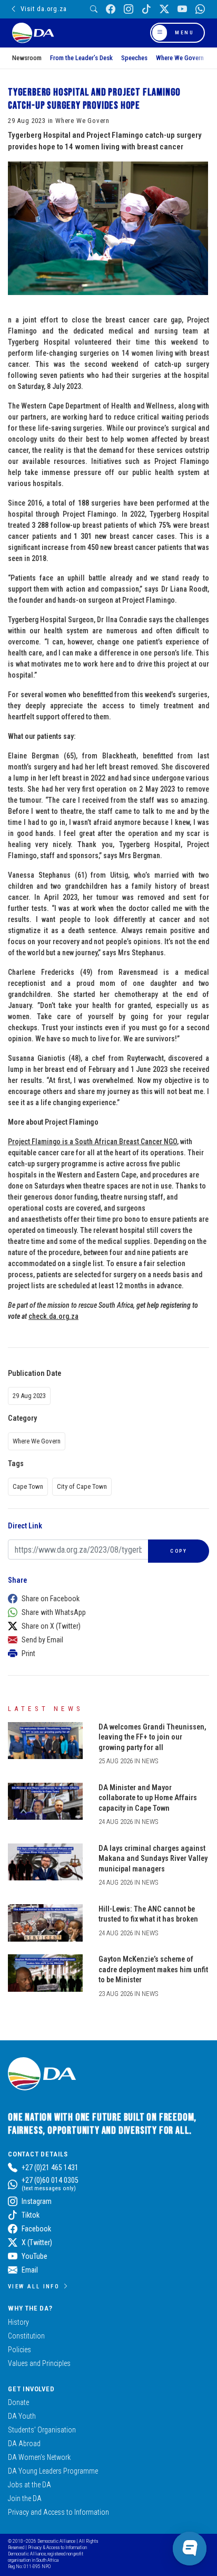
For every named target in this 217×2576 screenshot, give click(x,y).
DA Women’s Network (39, 2457)
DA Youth (22, 2416)
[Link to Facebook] (111, 9)
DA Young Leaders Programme (53, 2471)
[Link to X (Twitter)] (164, 9)
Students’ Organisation (42, 2430)
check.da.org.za (53, 1316)
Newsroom (27, 58)
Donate (18, 2402)
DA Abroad (24, 2444)
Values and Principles (39, 2363)
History (18, 2322)
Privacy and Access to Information (58, 2512)
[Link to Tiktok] (146, 9)
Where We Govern (180, 58)
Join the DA (25, 2498)
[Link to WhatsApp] (200, 9)
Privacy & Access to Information (57, 2547)
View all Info (34, 2286)
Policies (19, 2350)
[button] (106, 1599)
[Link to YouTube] (182, 9)
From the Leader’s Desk (81, 58)
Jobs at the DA (29, 2485)
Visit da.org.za (43, 9)
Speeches (134, 58)
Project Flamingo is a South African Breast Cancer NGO (92, 1142)
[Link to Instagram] (129, 9)
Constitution (26, 2336)
